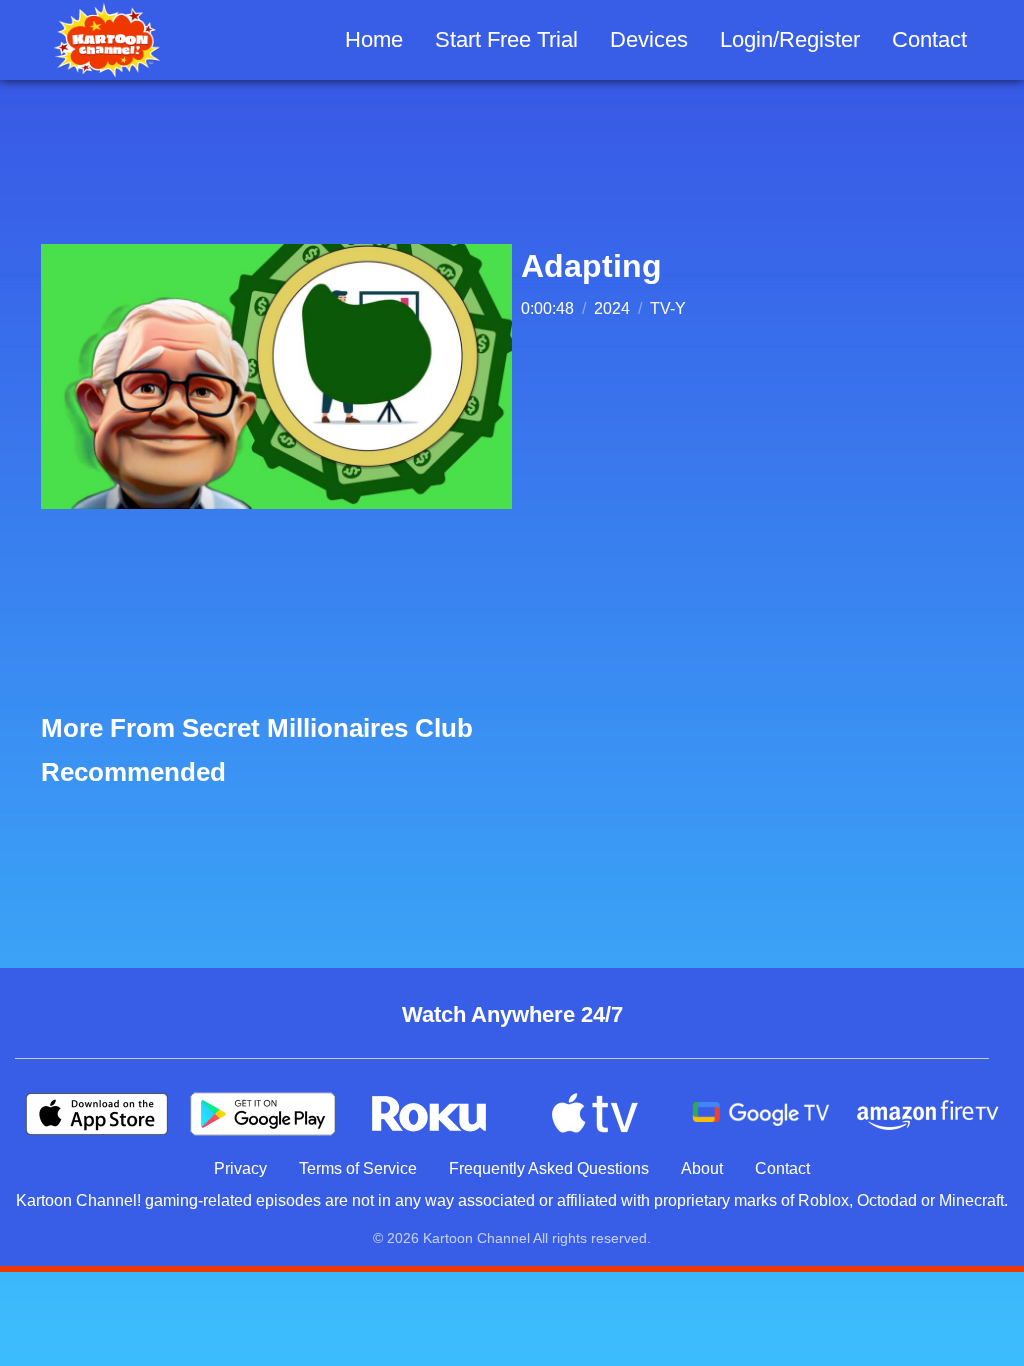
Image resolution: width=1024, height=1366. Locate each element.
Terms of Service (358, 1168)
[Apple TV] (595, 1114)
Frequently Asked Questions (549, 1168)
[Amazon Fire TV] (927, 1114)
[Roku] (429, 1114)
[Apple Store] (97, 1114)
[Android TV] (761, 1114)
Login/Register (790, 39)
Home (374, 39)
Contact (929, 39)
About (702, 1168)
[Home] (107, 40)
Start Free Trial (506, 39)
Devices (649, 39)
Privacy (240, 1168)
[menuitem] (374, 40)
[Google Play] (263, 1114)
